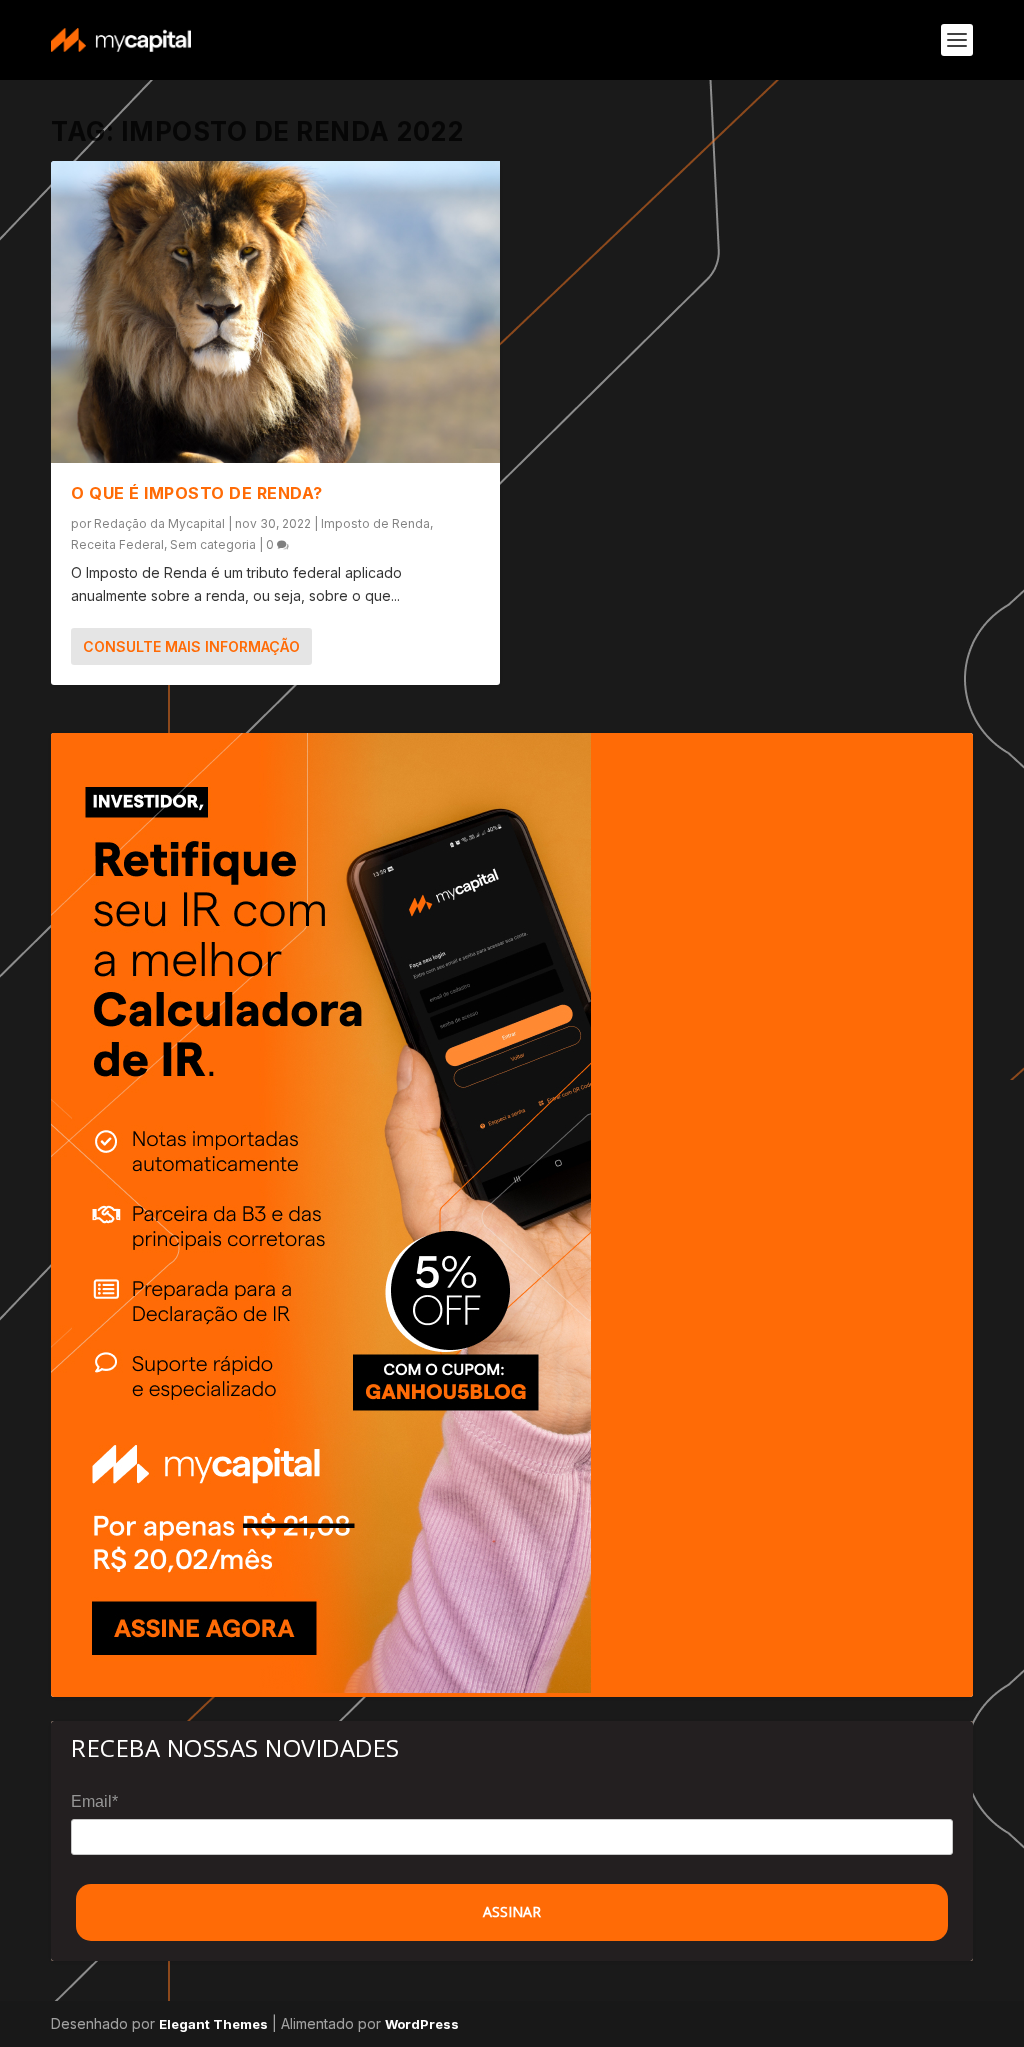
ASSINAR (512, 1911)
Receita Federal (117, 544)
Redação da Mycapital (159, 523)
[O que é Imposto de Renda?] (275, 312)
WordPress (422, 2024)
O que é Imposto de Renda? (197, 493)
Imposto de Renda (375, 523)
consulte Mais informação (191, 646)
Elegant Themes (213, 2024)
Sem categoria (213, 544)
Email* (94, 1801)
